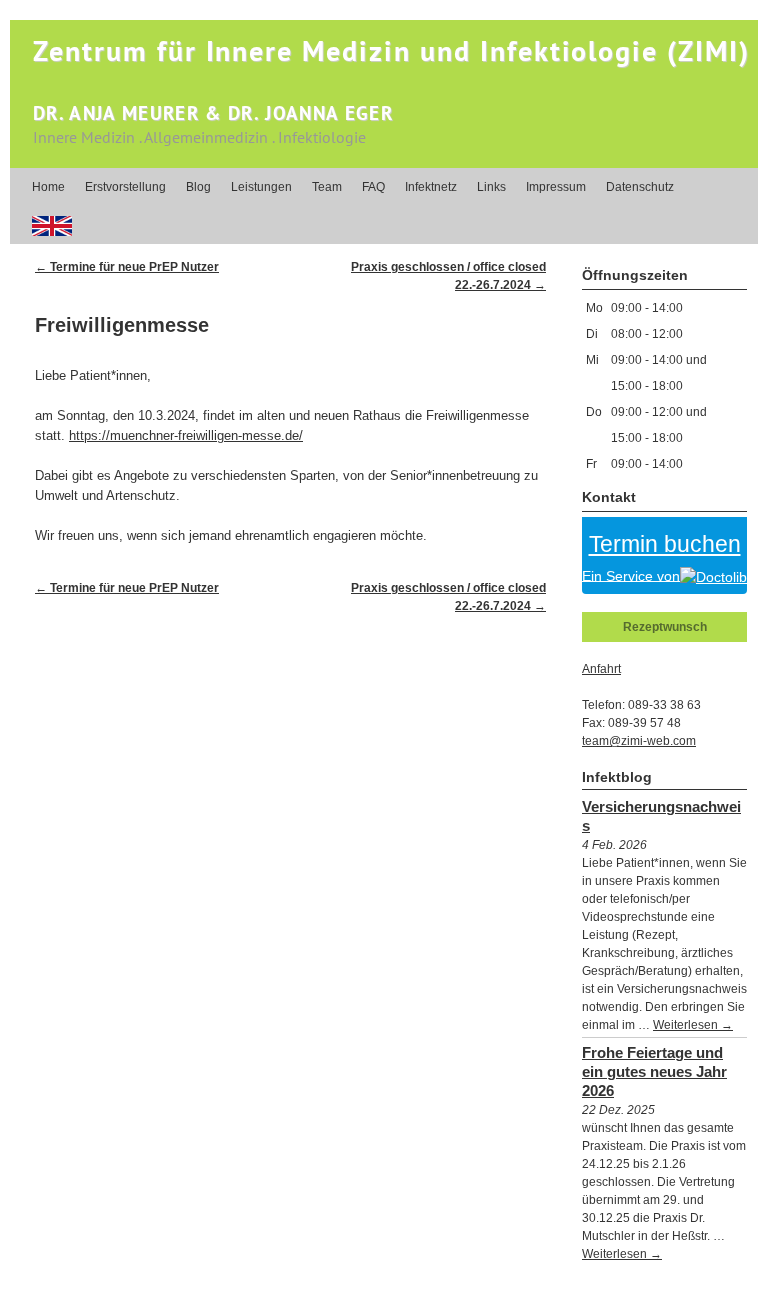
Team (327, 187)
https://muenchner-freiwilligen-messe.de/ (186, 435)
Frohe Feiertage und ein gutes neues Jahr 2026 (654, 1071)
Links (491, 187)
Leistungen (261, 187)
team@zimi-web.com (639, 741)
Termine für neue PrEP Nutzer (127, 267)
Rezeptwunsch (665, 627)
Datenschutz (640, 187)
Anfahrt (601, 669)
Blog (198, 187)
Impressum (556, 187)
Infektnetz (431, 187)
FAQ (373, 187)
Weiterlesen (693, 1025)
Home (48, 187)
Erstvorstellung (125, 187)
